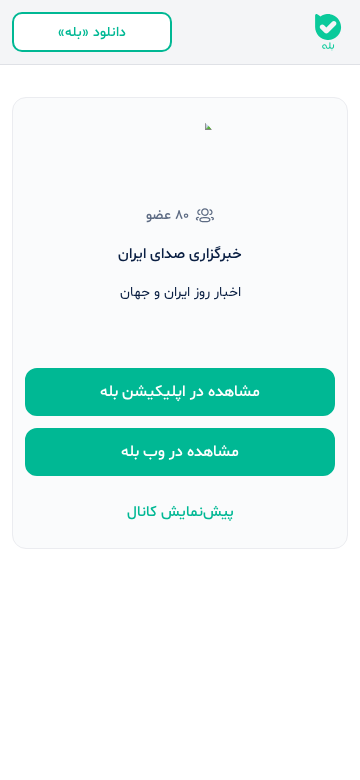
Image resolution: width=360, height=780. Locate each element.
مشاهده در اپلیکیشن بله (180, 392)
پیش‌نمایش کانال (180, 512)
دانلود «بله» (92, 32)
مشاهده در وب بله (180, 452)
